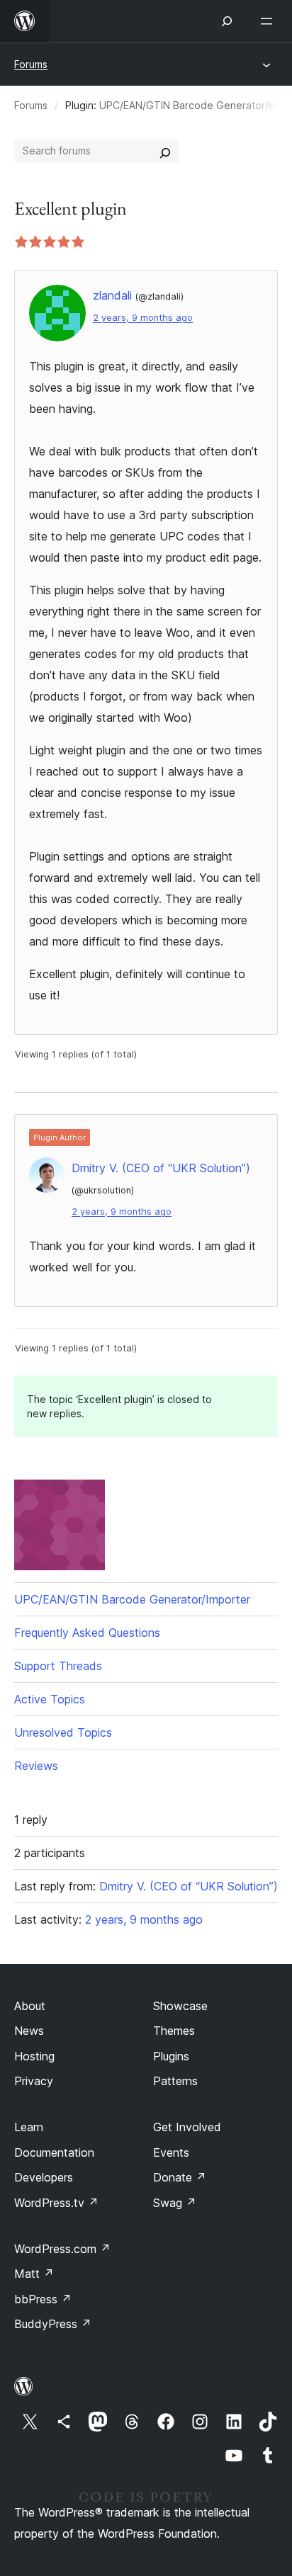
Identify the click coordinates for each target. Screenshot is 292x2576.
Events (171, 2152)
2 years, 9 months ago (143, 318)
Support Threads (58, 1666)
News (29, 2031)
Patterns (175, 2081)
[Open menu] (269, 21)
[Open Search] (227, 21)
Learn (29, 2127)
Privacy (34, 2081)
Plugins (171, 2056)
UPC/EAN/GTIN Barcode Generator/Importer (132, 1599)
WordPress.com (62, 2249)
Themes (174, 2031)
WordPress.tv (56, 2203)
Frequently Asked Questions (87, 1633)
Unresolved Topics (63, 1732)
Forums (31, 64)
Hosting (34, 2056)
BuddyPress (53, 2324)
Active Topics (50, 1699)
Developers (44, 2177)
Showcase (180, 2006)
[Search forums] (165, 151)
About (30, 2006)
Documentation (54, 2152)
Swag (175, 2203)
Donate (180, 2177)
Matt (34, 2274)
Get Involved (187, 2127)
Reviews (36, 1766)
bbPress (43, 2299)
